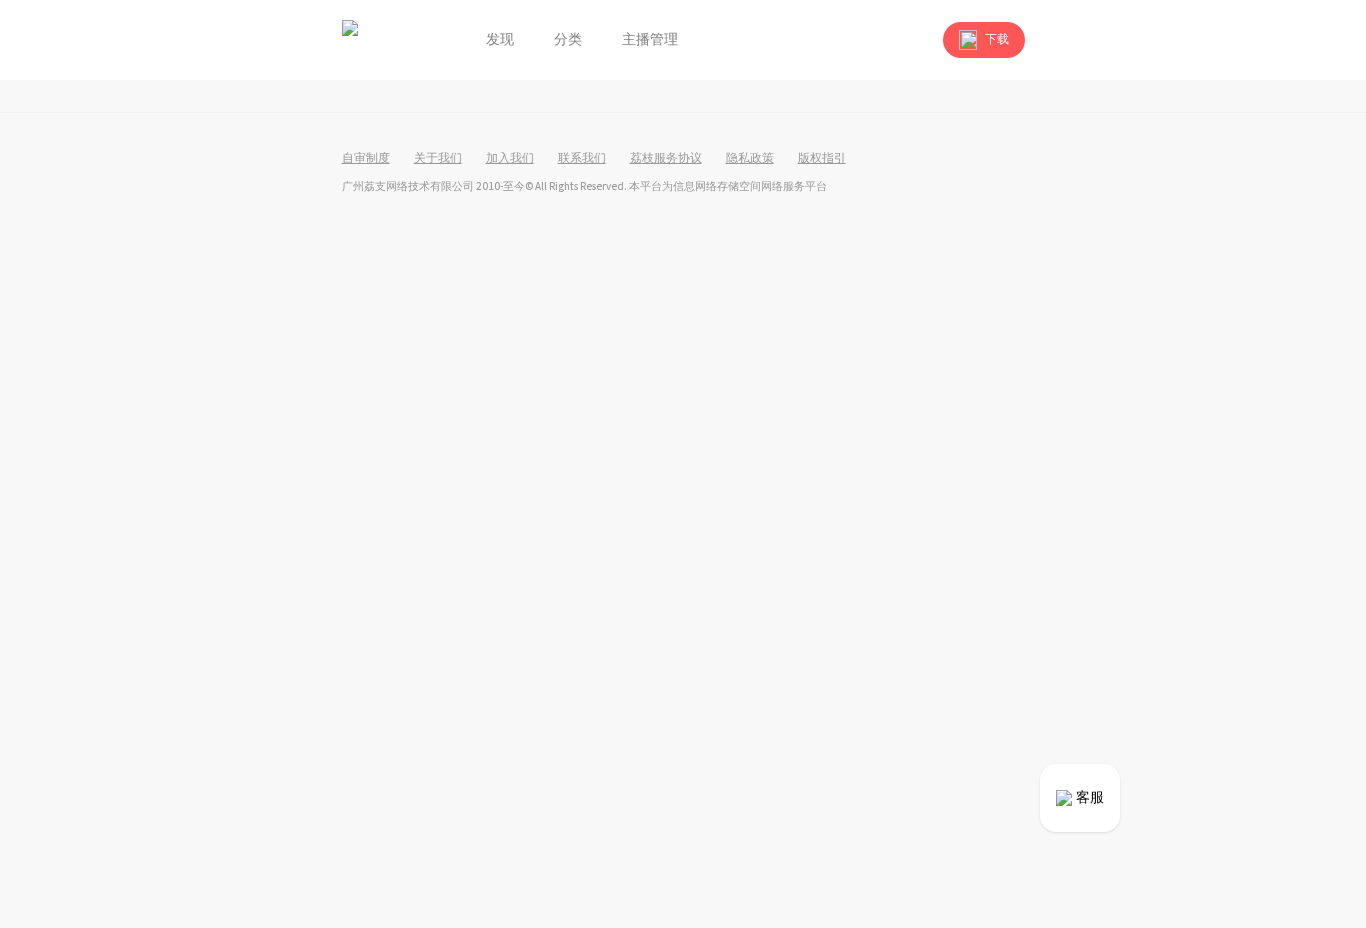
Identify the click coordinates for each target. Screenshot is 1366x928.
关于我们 (438, 159)
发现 (500, 40)
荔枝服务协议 (666, 159)
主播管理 (650, 40)
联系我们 (582, 159)
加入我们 (510, 159)
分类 (568, 40)
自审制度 (366, 159)
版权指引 (822, 159)
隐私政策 (750, 159)
